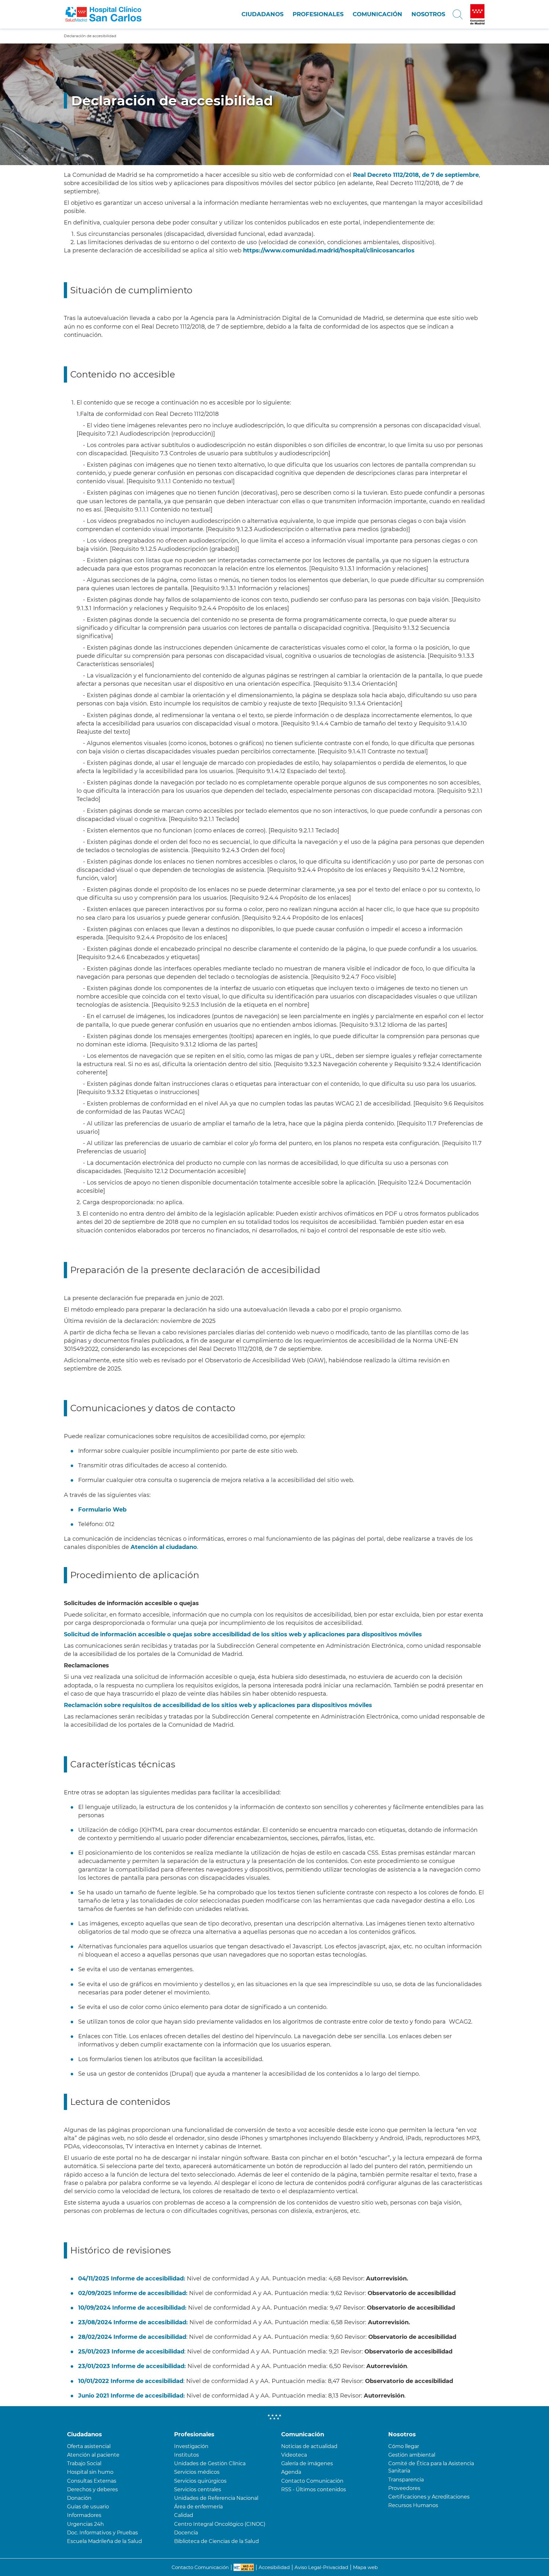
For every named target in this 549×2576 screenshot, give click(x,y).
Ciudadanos (262, 14)
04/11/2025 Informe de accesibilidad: (132, 2279)
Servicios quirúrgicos (200, 2481)
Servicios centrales (198, 2489)
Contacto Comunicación (312, 2481)
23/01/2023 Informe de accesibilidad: (132, 2366)
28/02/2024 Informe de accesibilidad (132, 2337)
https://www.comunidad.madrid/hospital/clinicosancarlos (329, 250)
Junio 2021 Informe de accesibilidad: (132, 2396)
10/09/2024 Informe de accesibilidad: (132, 2308)
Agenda (291, 2472)
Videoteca (294, 2455)
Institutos (186, 2455)
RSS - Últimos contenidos (314, 2489)
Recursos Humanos (413, 2505)
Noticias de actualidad (309, 2446)
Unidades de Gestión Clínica (210, 2463)
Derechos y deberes (92, 2489)
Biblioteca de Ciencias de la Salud (217, 2541)
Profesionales (318, 14)
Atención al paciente (93, 2455)
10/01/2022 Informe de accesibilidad (131, 2381)
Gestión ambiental (412, 2455)
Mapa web (365, 2567)
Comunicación (377, 14)
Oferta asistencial (89, 2446)
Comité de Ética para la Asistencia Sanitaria (431, 2467)
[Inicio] (103, 14)
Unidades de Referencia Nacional (216, 2498)
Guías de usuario (88, 2507)
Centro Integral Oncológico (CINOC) (220, 2524)
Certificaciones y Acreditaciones (429, 2497)
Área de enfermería (198, 2507)
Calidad (184, 2515)
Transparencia (406, 2480)
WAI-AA (244, 2567)
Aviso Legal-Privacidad (321, 2567)
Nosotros (428, 14)
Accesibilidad (274, 2567)
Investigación (191, 2446)
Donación (79, 2498)
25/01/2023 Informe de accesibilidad (131, 2352)
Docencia (186, 2533)
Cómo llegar (404, 2446)
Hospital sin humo (90, 2472)
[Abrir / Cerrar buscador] (458, 14)
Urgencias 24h (85, 2524)
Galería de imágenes (307, 2463)
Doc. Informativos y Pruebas (102, 2533)
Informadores (84, 2515)
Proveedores (404, 2488)
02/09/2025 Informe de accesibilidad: (134, 2293)
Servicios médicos (197, 2472)
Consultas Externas (92, 2481)
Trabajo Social (84, 2463)
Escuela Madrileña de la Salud (105, 2541)
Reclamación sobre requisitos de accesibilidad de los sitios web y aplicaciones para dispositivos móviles (218, 1705)
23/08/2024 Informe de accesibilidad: (133, 2322)
